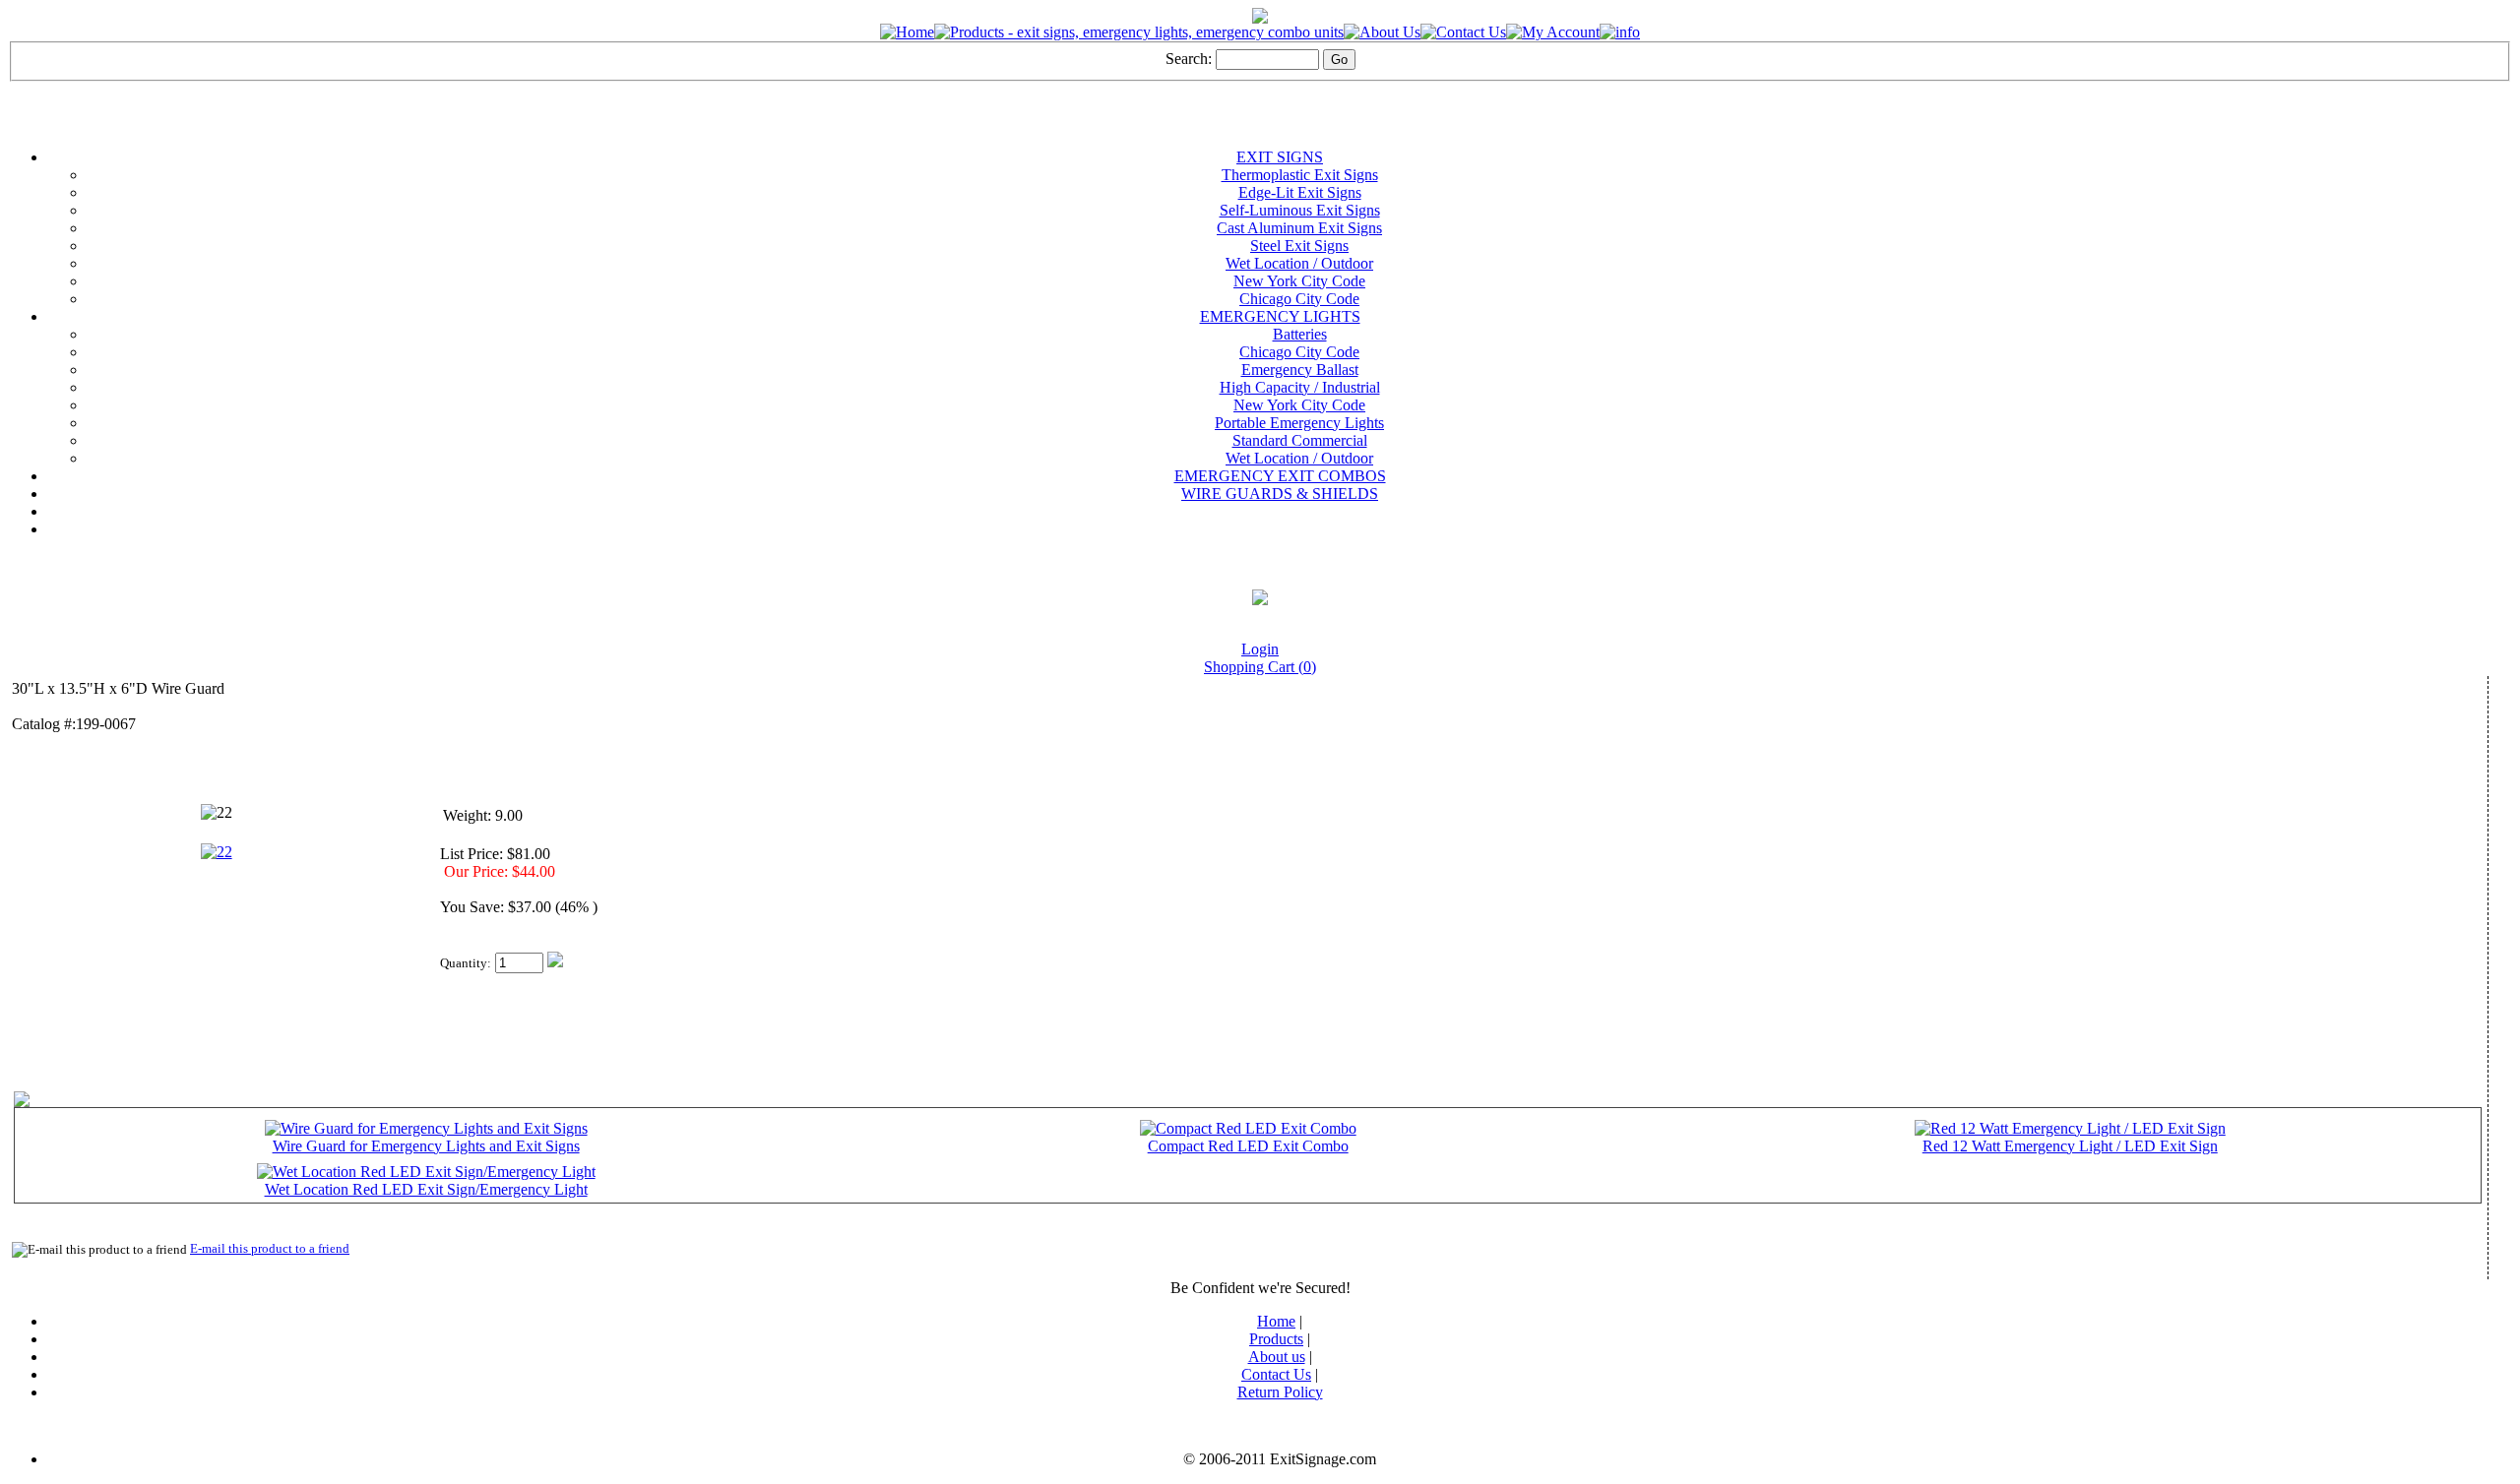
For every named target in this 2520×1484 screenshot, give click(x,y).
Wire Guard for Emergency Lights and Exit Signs (426, 1146)
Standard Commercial (1300, 440)
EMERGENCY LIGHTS (1280, 316)
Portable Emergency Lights (1299, 423)
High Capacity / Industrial (1300, 387)
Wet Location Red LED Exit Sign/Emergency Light (426, 1189)
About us (1277, 1357)
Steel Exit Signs (1299, 246)
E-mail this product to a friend (270, 1248)
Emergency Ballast (1300, 370)
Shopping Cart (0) (1260, 667)
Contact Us (1276, 1374)
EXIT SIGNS (1280, 157)
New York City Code (1299, 281)
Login (1260, 649)
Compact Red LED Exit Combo (1248, 1146)
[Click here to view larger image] (217, 813)
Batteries (1300, 334)
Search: (1189, 59)
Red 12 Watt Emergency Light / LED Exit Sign (2070, 1146)
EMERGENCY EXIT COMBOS (1280, 476)
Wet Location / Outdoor (1299, 263)
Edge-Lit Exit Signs (1300, 192)
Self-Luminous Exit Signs (1300, 210)
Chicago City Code (1299, 299)
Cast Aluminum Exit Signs (1299, 228)
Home (1276, 1321)
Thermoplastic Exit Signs (1300, 175)
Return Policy (1280, 1392)
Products (1276, 1339)
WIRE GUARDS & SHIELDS (1280, 494)
